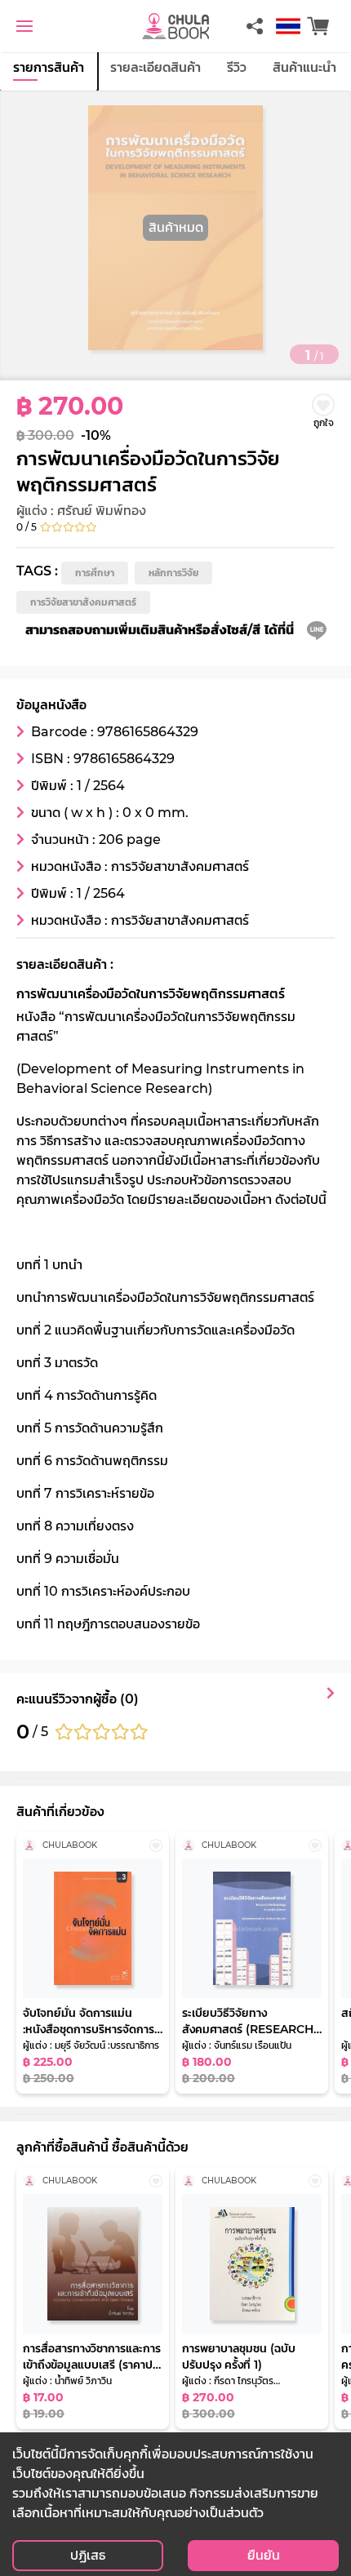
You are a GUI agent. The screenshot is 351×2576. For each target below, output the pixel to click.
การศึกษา (95, 573)
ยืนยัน (264, 2555)
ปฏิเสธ (88, 2555)
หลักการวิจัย (173, 573)
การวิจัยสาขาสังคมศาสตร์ (83, 602)
